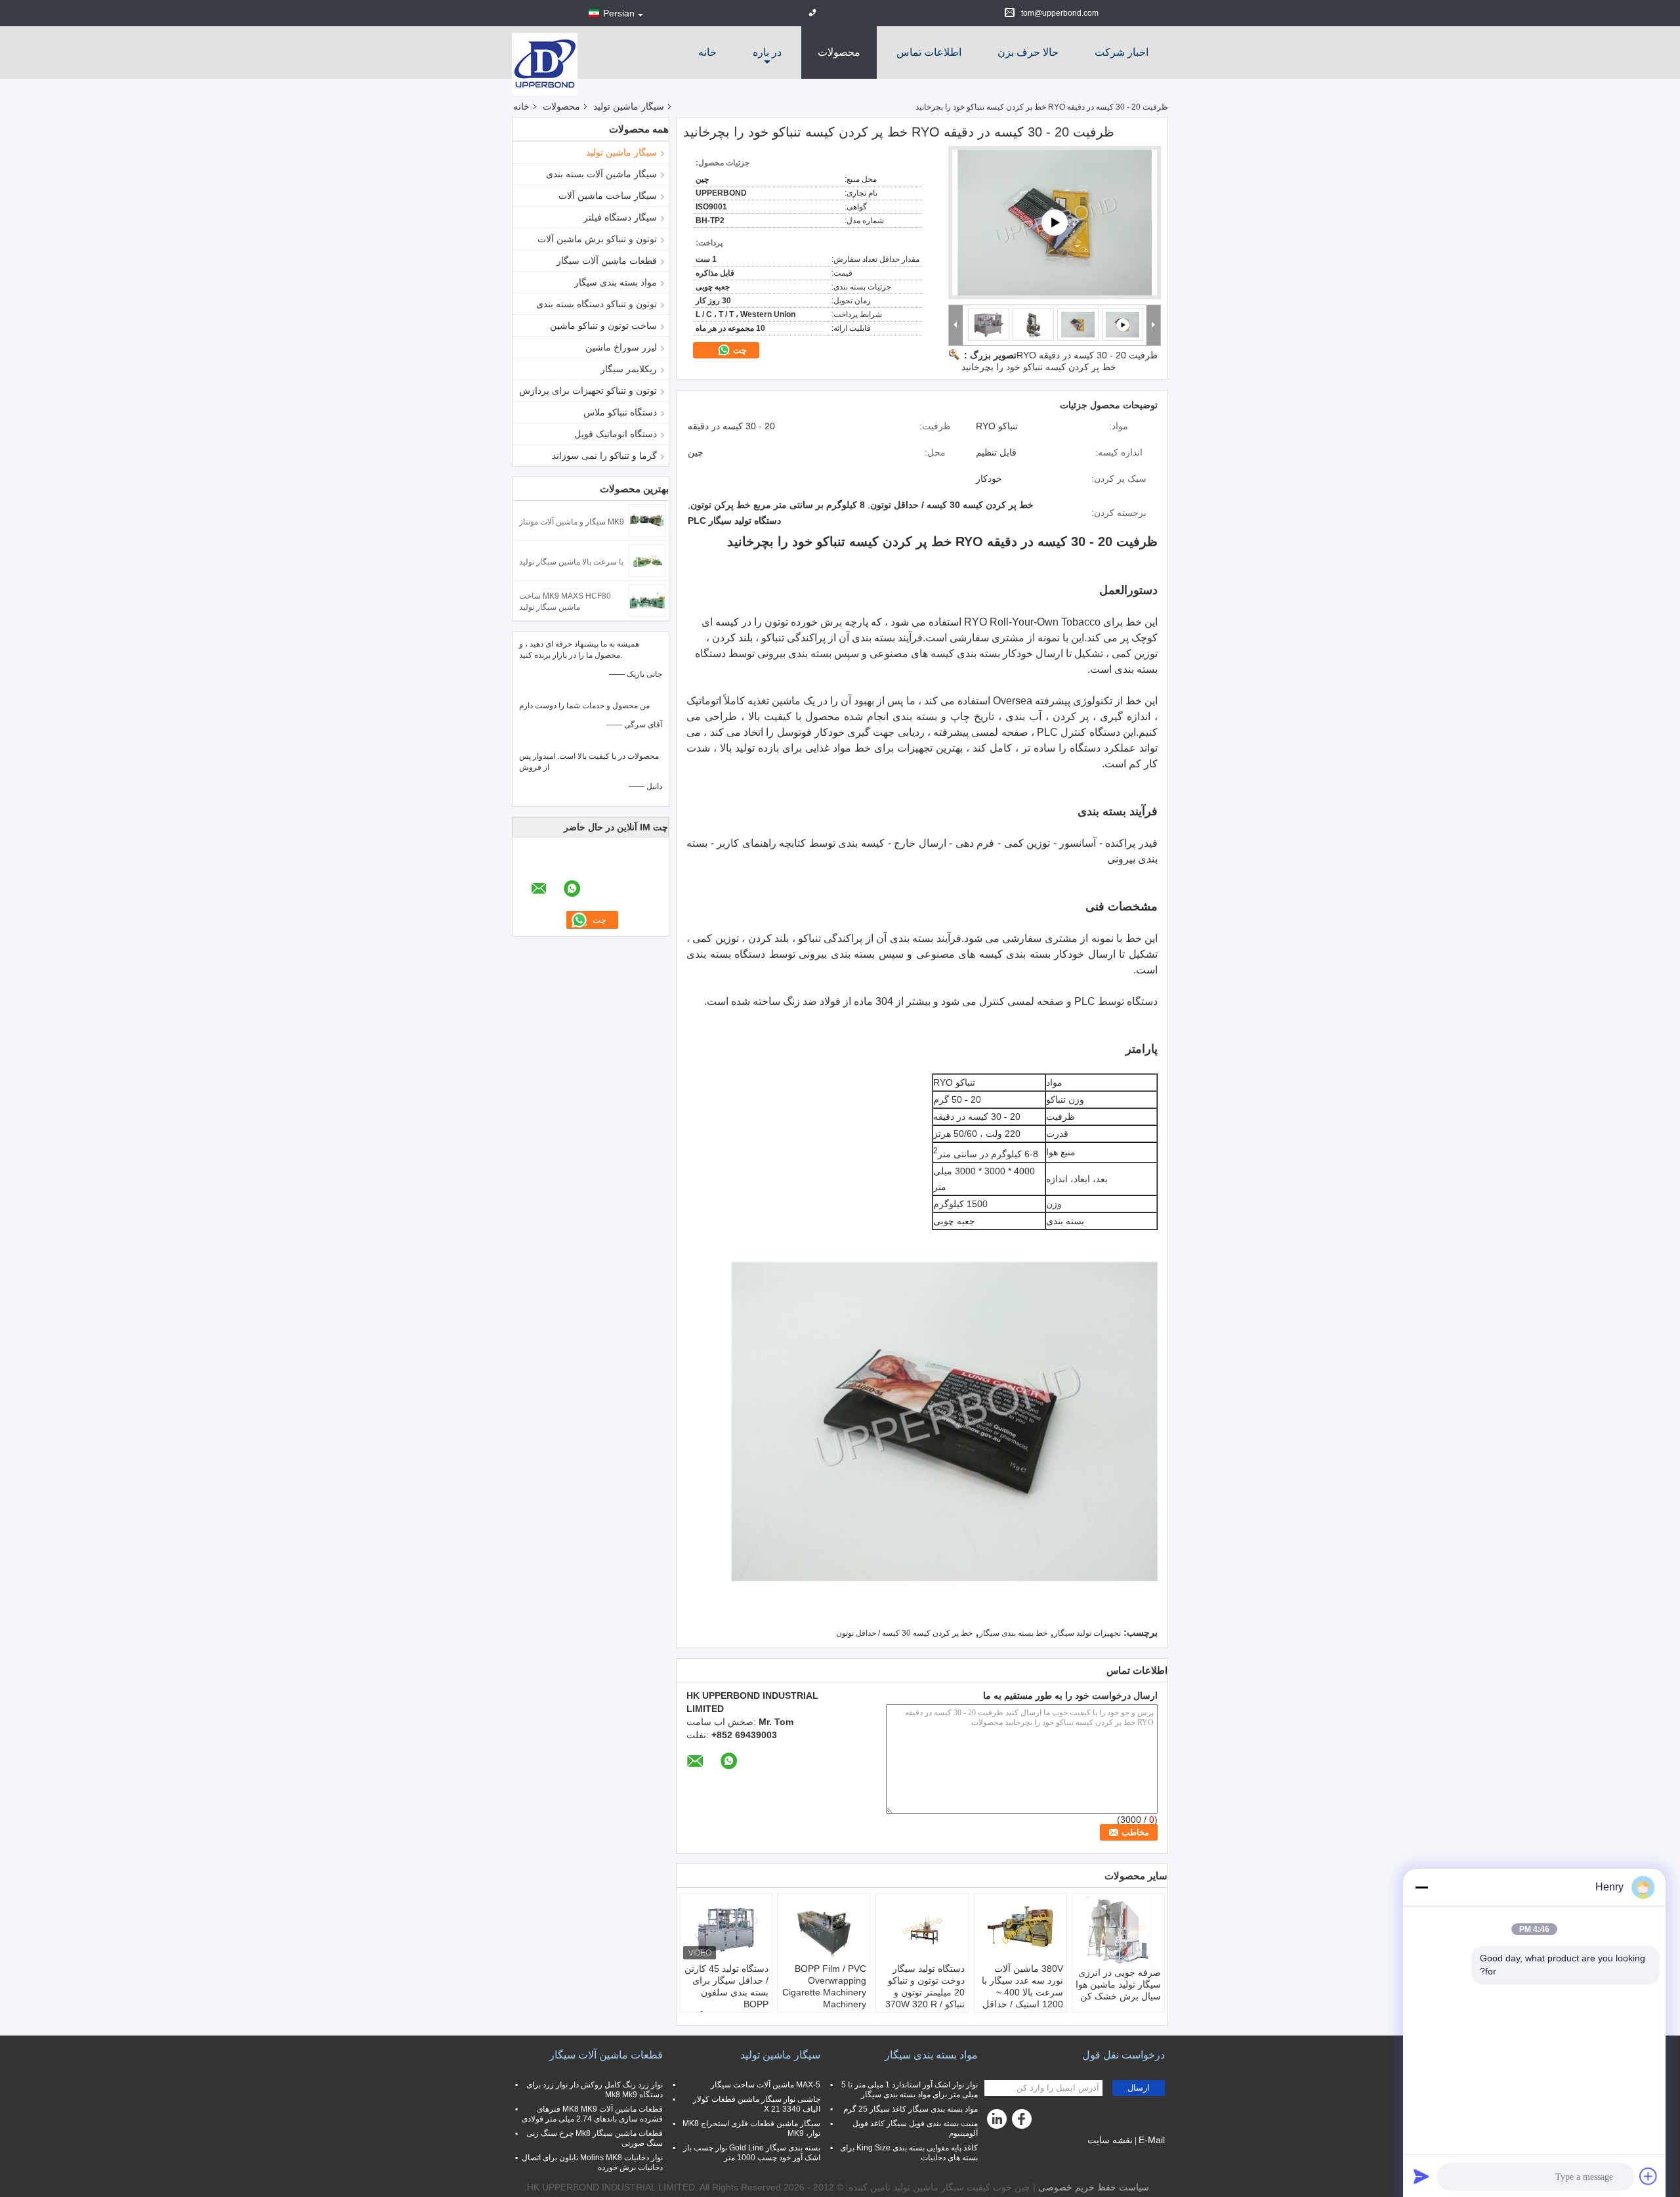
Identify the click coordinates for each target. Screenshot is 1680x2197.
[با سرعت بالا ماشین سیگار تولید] (647, 560)
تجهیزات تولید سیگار (1087, 1633)
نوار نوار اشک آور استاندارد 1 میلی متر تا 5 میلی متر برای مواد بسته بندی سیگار (910, 2090)
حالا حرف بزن (1028, 52)
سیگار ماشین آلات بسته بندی (601, 174)
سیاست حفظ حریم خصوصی (1094, 2187)
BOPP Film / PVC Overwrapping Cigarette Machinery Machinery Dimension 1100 (824, 1992)
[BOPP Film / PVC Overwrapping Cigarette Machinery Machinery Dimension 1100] (824, 1930)
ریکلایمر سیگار (629, 369)
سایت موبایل (1131, 2156)
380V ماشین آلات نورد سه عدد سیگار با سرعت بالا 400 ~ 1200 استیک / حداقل (1022, 1986)
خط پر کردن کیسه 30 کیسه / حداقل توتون (904, 1633)
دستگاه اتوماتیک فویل (616, 434)
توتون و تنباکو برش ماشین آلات (597, 239)
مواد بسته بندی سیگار (616, 282)
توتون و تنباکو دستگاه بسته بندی (597, 304)
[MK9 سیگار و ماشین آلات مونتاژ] (647, 520)
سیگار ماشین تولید (629, 106)
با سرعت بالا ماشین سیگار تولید (571, 562)
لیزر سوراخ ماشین (621, 347)
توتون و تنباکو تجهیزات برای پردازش (588, 391)
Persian (619, 13)
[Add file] (1648, 2176)
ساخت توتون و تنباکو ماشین (603, 326)
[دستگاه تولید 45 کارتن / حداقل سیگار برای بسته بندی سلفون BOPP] (726, 1930)
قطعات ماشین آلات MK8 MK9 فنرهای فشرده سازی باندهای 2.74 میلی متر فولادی (592, 2114)
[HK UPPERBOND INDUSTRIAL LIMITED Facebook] (1024, 2122)
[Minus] (1421, 1887)
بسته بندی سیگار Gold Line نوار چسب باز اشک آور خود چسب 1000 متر (752, 2153)
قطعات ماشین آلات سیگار (607, 261)
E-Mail (1152, 2140)
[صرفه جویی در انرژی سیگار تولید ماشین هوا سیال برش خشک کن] (1118, 1932)
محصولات (839, 52)
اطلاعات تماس (929, 52)
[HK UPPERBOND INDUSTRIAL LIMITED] (545, 63)
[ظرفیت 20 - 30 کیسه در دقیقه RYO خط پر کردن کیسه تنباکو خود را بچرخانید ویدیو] (1055, 223)
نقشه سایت (1110, 2140)
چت (739, 350)
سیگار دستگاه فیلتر (620, 217)
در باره (767, 52)
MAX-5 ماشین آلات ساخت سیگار (766, 2085)
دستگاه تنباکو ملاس (620, 412)
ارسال (1139, 2088)
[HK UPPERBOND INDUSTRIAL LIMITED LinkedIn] (997, 2122)
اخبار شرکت (1122, 52)
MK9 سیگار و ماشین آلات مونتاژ (572, 522)
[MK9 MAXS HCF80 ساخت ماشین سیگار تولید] (647, 600)
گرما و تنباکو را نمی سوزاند (604, 456)
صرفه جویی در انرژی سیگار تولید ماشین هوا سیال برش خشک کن (1118, 1984)
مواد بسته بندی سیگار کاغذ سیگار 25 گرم (911, 2109)
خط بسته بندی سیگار (1013, 1633)
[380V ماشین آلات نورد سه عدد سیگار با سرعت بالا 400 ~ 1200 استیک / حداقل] (1020, 1930)
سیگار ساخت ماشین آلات (608, 196)
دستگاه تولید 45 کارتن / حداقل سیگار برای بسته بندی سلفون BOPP (726, 1986)
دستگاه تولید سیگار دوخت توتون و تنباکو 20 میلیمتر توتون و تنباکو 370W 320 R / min (925, 1992)
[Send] (1421, 2176)
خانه (707, 52)
